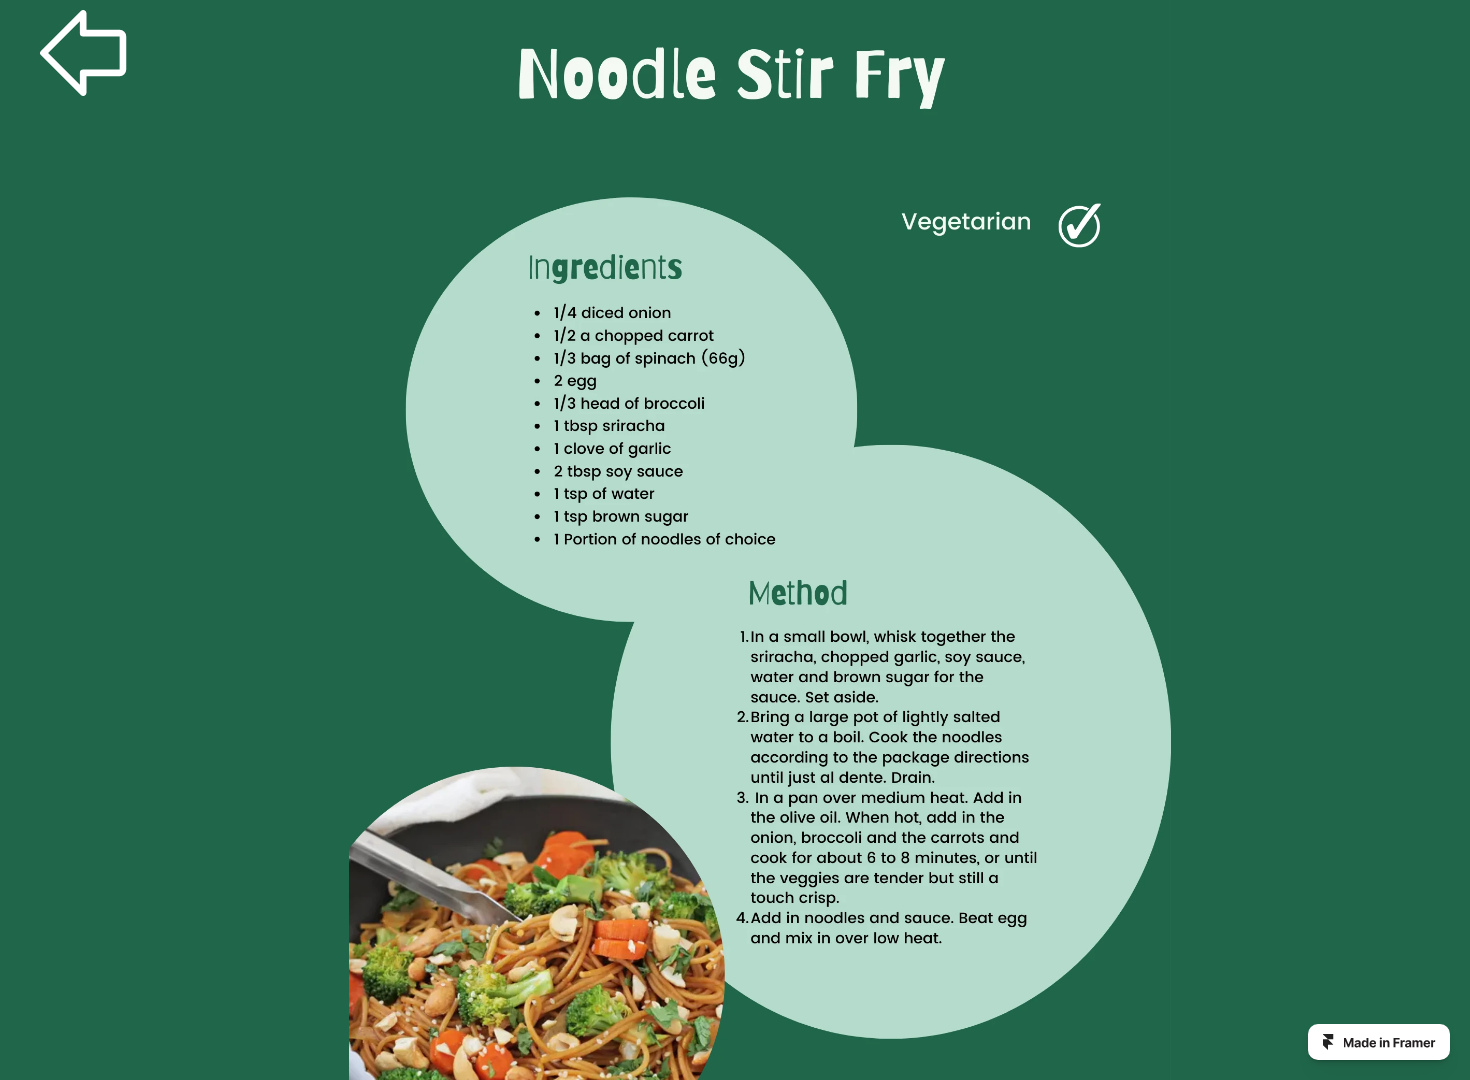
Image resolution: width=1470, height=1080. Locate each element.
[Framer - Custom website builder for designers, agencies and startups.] (1379, 1042)
